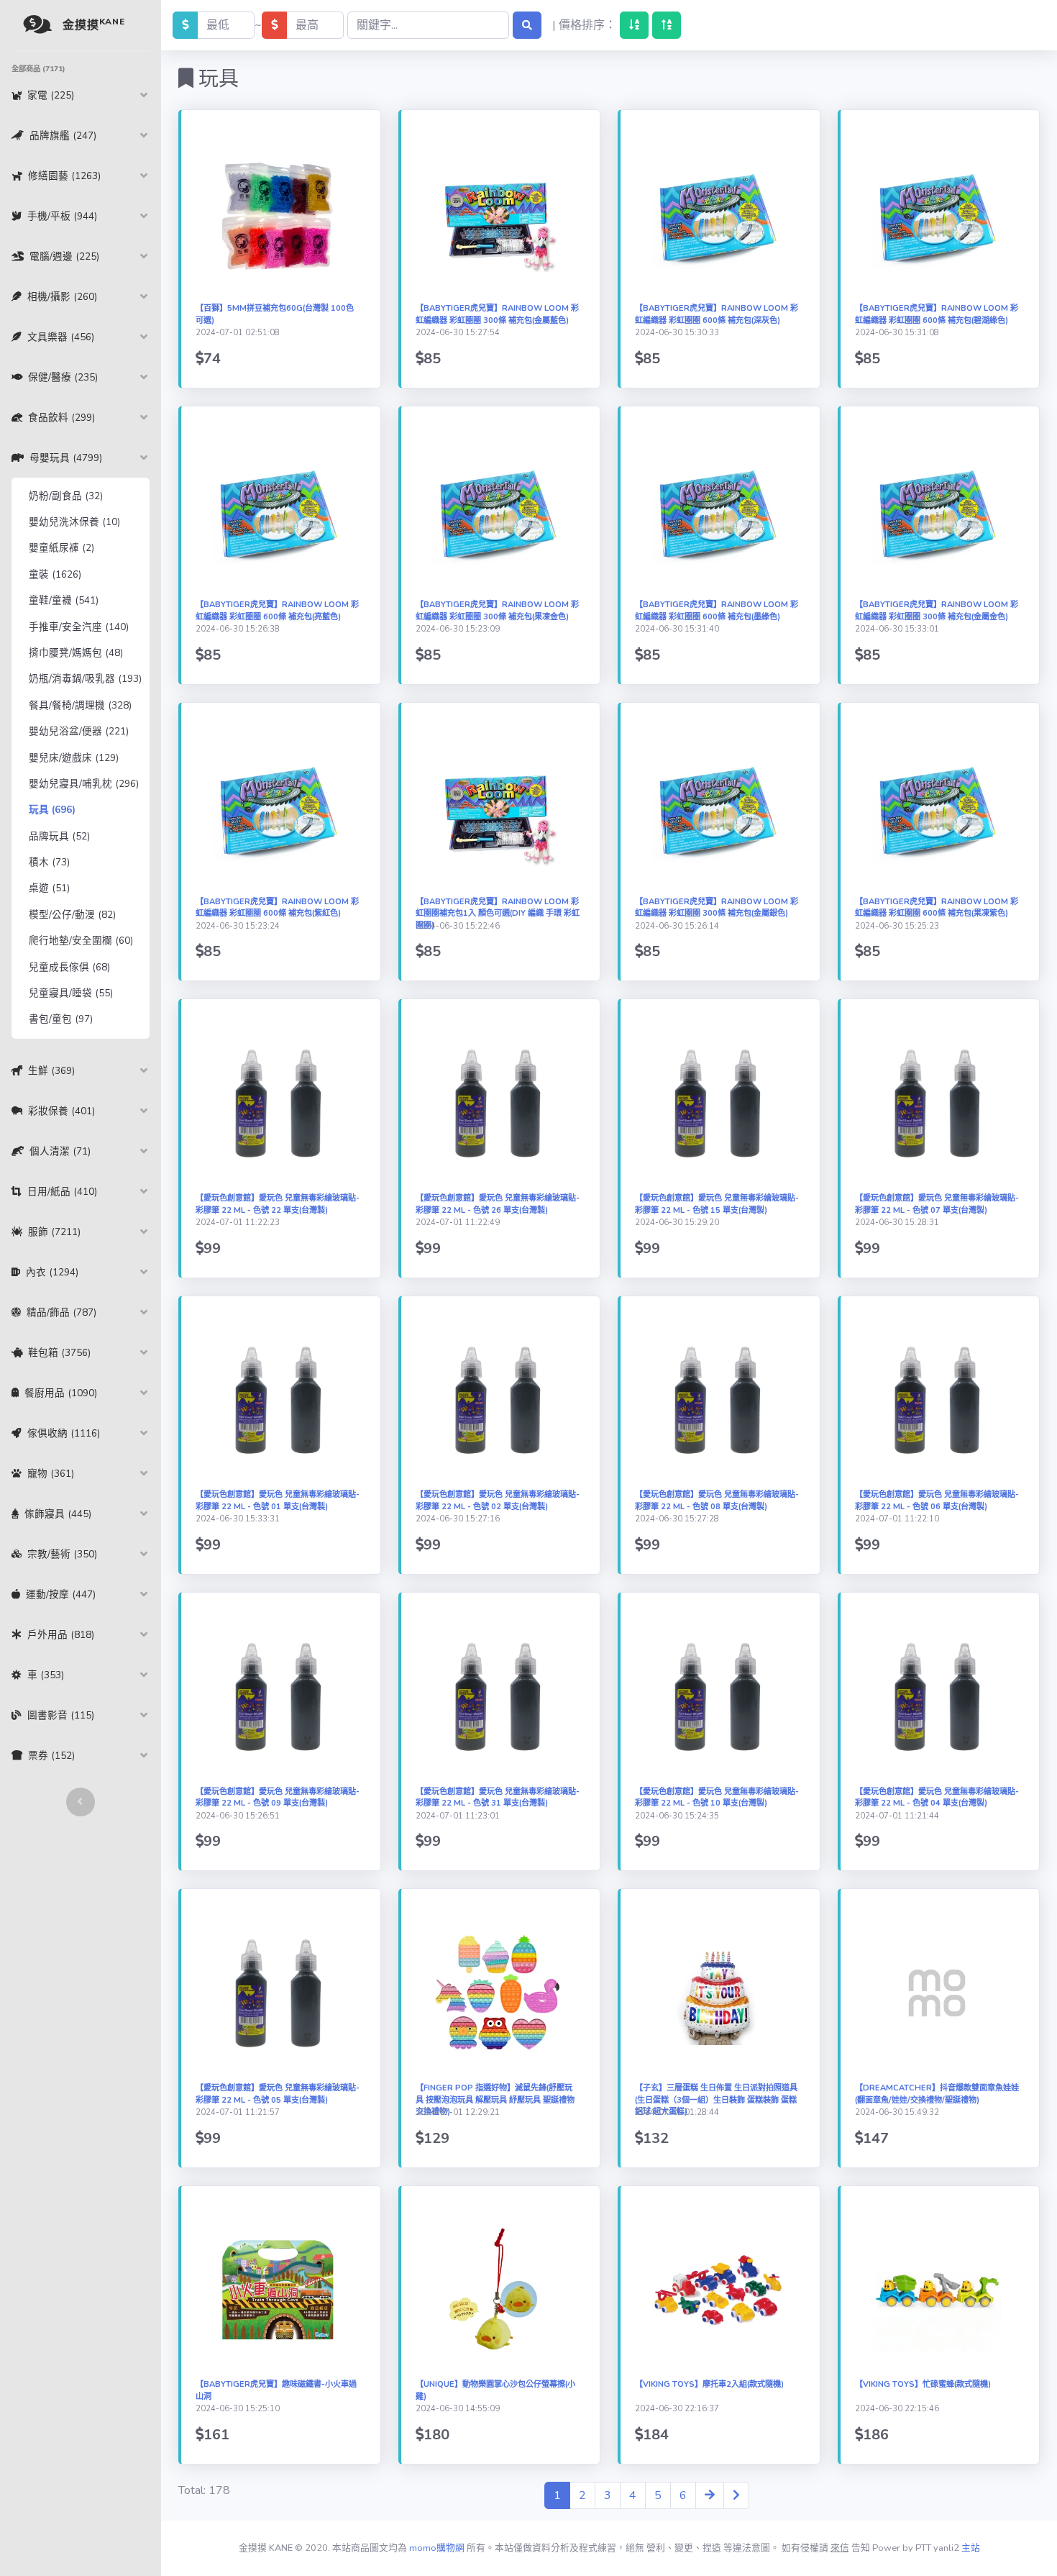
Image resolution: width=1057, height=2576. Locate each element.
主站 (971, 2548)
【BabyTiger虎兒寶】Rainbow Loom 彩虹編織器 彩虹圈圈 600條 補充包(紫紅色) (277, 908)
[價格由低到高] (634, 25)
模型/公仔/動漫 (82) (72, 915)
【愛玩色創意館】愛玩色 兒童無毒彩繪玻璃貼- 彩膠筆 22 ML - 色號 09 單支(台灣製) (278, 1798)
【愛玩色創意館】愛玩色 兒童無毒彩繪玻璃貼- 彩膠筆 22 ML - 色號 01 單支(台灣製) (278, 1501)
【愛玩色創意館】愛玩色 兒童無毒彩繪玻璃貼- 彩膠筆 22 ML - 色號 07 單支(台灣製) (937, 1204)
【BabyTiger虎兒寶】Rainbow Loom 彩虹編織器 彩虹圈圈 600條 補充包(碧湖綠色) (937, 314)
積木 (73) (49, 862)
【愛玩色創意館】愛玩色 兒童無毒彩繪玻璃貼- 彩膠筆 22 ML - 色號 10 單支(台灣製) (717, 1798)
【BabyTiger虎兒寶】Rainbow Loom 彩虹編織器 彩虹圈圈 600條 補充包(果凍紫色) (937, 908)
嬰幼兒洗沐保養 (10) (74, 522)
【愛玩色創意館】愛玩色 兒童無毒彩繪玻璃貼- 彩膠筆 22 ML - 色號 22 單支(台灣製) (278, 1204)
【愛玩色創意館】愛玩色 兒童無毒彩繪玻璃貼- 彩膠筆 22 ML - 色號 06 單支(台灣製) (937, 1501)
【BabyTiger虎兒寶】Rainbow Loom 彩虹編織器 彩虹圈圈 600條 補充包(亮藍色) (277, 611)
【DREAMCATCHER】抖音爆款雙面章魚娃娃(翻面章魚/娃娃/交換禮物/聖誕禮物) (937, 2094)
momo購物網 (437, 2548)
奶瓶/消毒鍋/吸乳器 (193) (85, 679)
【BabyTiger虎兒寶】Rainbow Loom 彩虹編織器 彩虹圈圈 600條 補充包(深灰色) (717, 314)
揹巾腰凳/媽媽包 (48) (76, 653)
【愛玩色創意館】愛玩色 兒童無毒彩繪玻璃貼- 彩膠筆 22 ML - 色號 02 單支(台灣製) (498, 1501)
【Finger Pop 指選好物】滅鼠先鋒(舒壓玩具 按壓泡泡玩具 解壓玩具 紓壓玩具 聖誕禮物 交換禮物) (495, 2100)
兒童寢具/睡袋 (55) (71, 993)
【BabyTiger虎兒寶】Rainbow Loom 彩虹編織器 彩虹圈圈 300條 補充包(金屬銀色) (717, 908)
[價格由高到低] (667, 25)
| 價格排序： (584, 25)
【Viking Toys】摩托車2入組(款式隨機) (709, 2384)
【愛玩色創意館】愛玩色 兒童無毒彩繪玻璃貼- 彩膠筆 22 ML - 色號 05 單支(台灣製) (278, 2094)
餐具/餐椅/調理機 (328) (80, 705)
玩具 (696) (52, 810)
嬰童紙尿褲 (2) (61, 548)
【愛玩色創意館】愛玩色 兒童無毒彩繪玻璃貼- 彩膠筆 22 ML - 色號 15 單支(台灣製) (717, 1204)
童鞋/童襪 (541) (64, 600)
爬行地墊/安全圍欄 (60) (81, 941)
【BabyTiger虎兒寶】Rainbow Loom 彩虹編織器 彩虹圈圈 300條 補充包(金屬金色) (937, 611)
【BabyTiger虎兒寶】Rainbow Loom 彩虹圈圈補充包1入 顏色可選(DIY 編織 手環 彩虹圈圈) (498, 914)
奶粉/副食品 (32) (66, 496)
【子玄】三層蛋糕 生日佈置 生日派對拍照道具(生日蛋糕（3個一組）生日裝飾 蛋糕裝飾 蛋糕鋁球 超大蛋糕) (716, 2100)
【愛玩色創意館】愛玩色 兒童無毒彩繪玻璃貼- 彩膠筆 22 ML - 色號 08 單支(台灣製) (717, 1501)
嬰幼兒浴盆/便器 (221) (79, 731)
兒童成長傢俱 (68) (69, 967)
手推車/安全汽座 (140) (79, 627)
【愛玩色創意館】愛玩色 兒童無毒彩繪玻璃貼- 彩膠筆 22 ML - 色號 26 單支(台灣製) (498, 1204)
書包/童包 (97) (61, 1019)
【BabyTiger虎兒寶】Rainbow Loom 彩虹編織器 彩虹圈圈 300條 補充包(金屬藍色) (497, 314)
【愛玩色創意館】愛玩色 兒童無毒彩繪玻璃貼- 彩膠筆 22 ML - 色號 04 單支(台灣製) (937, 1798)
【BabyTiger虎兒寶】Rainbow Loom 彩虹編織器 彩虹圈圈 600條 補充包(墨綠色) (717, 611)
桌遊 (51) (49, 888)
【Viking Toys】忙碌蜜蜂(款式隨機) (923, 2384)
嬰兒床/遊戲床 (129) (74, 758)
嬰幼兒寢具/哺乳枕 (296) (84, 784)
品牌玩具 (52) (59, 836)
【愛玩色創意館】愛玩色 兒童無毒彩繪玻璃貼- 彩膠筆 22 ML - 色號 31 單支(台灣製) (498, 1798)
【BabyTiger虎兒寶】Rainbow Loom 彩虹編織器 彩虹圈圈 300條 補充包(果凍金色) (497, 611)
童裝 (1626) (55, 574)
